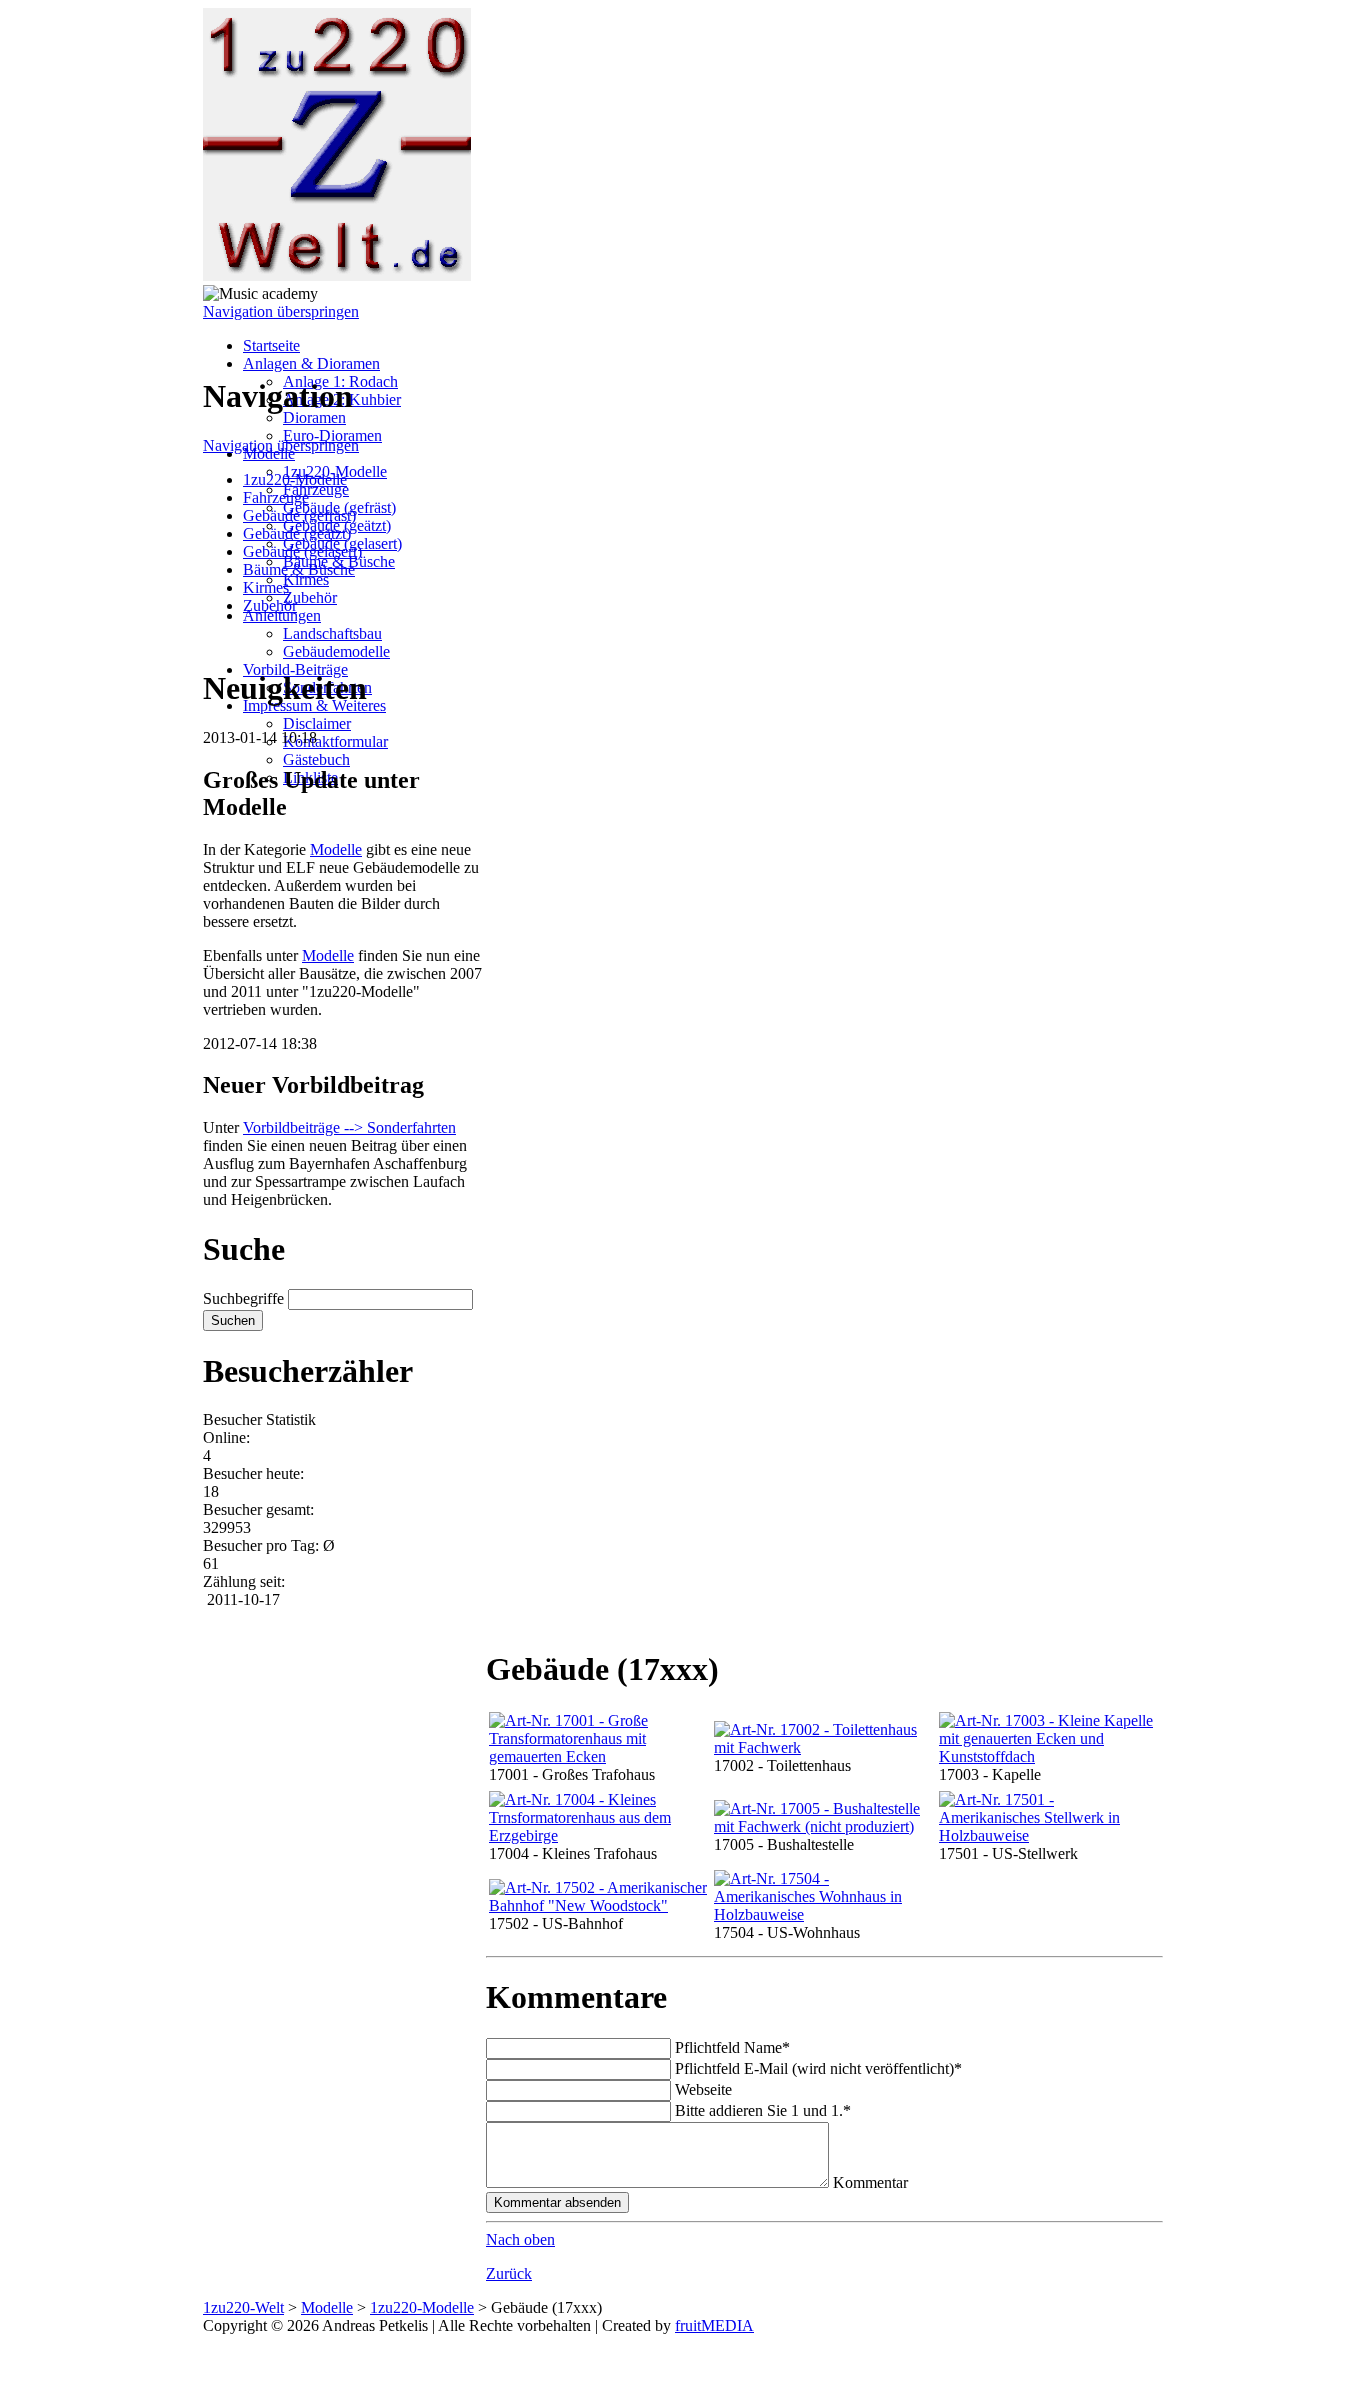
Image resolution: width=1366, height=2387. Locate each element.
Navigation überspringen (281, 311)
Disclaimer (317, 723)
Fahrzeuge (316, 489)
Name (732, 2047)
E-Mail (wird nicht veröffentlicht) (818, 2068)
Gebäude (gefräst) (299, 515)
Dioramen (314, 417)
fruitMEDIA (714, 2325)
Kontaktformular (335, 741)
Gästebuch (316, 759)
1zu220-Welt (243, 2307)
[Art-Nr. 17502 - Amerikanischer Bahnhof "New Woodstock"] (598, 1905)
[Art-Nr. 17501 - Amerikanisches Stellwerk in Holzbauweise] (1048, 1835)
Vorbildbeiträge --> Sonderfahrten (349, 1127)
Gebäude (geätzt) (297, 533)
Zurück (509, 2273)
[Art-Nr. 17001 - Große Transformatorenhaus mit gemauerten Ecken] (598, 1756)
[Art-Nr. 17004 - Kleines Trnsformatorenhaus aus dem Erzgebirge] (598, 1835)
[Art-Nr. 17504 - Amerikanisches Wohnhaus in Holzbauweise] (823, 1914)
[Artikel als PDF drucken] (514, 1619)
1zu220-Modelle (295, 479)
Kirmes (306, 579)
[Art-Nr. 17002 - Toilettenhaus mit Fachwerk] (823, 1747)
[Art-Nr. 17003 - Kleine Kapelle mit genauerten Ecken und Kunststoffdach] (1048, 1756)
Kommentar (870, 2182)
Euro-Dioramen (332, 435)
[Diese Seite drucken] (494, 1619)
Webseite (703, 2089)
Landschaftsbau (332, 633)
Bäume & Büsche (299, 569)
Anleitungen (282, 615)
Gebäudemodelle (336, 651)
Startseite (271, 345)
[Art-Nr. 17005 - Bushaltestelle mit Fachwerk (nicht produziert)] (823, 1826)
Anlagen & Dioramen (311, 363)
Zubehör (310, 597)
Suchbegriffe (243, 1298)
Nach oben (520, 2239)
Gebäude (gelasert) (302, 551)
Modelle (336, 849)
